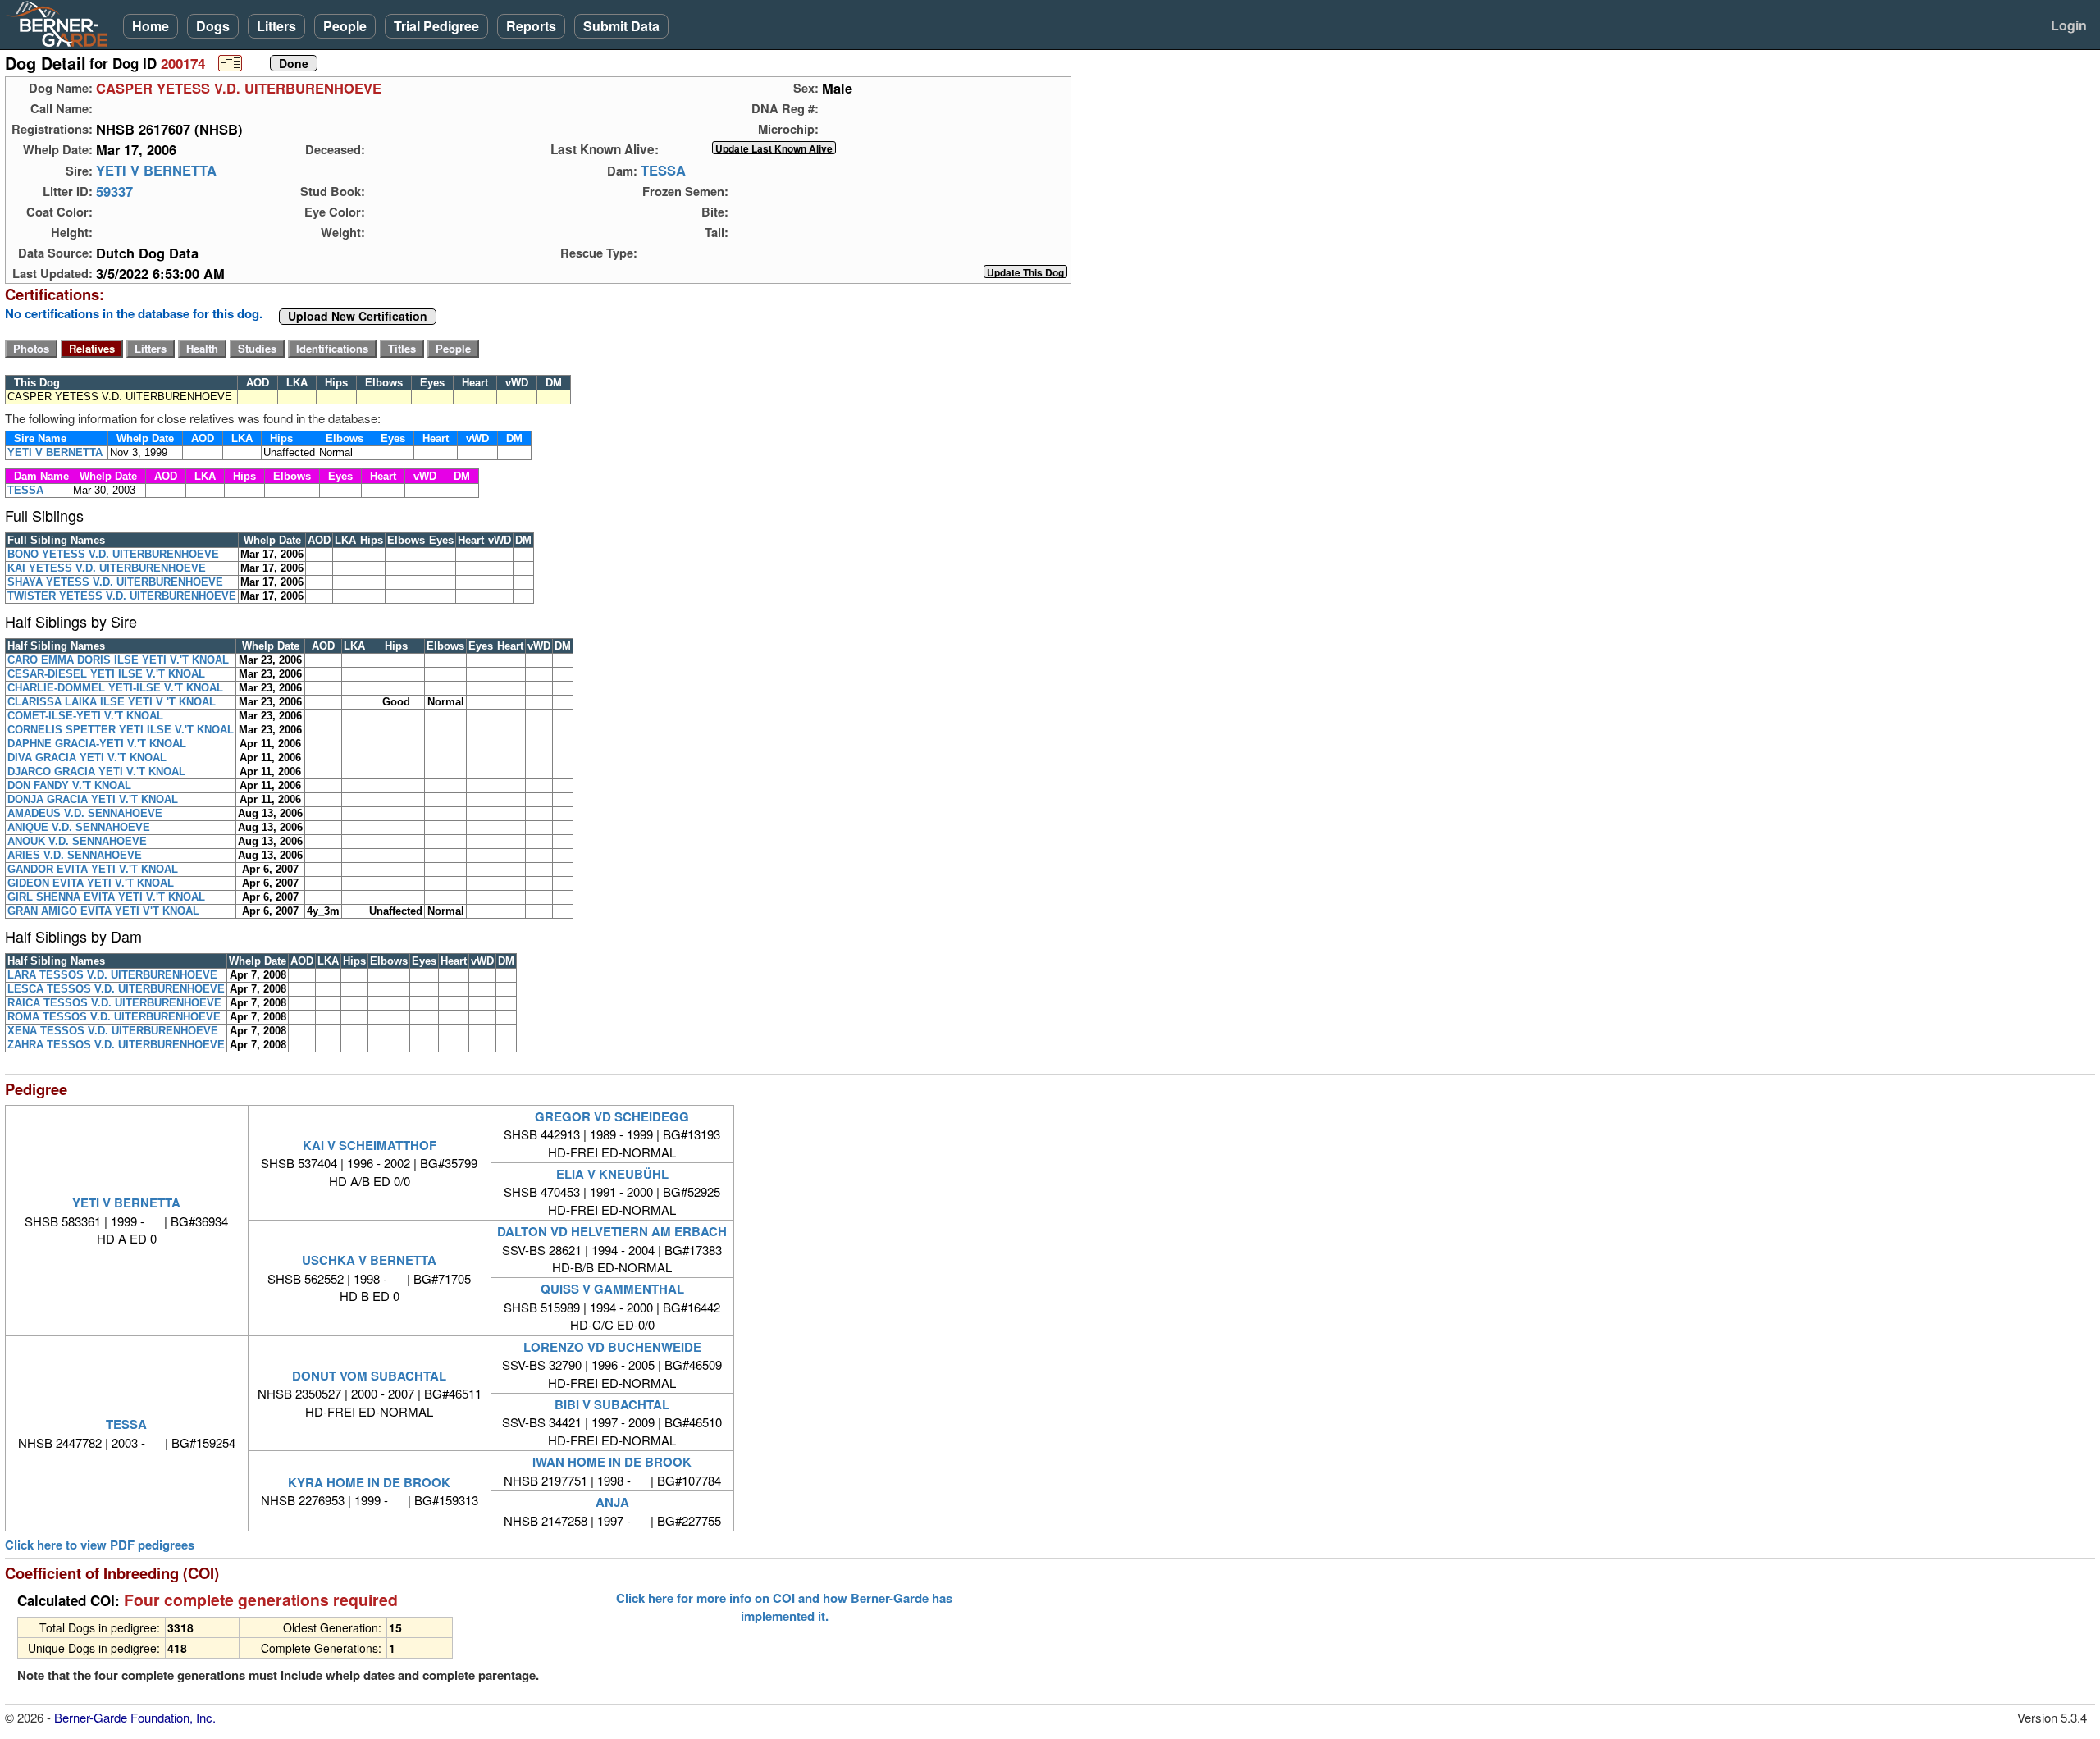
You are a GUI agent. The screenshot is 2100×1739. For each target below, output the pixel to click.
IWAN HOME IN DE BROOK (612, 1462)
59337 (114, 191)
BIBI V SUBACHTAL (612, 1404)
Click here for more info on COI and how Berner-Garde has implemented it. (784, 1607)
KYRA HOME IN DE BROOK (369, 1482)
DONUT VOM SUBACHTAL (369, 1376)
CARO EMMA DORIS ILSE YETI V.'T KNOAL (118, 660)
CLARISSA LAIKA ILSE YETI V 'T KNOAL (112, 702)
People (345, 26)
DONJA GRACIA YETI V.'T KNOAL (93, 799)
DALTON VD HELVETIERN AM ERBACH (612, 1231)
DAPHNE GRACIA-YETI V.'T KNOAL (97, 744)
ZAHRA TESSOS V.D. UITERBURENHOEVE (116, 1045)
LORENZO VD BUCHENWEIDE (612, 1347)
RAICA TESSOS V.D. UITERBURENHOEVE (114, 1003)
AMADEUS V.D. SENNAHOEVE (85, 813)
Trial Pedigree (436, 26)
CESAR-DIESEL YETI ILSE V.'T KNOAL (106, 674)
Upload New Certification (358, 317)
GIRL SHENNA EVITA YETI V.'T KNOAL (106, 897)
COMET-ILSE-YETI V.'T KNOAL (85, 716)
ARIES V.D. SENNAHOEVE (75, 855)
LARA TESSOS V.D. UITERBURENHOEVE (112, 975)
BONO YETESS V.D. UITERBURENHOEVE (113, 554)
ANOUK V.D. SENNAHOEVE (77, 841)
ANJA (612, 1502)
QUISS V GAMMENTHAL (612, 1289)
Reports (531, 26)
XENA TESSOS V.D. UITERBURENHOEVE (113, 1031)
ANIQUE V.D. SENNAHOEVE (79, 827)
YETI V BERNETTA (156, 171)
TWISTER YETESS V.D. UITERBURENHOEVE (122, 596)
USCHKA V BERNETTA (369, 1260)
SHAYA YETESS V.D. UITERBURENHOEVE (115, 582)
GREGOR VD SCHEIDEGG (612, 1116)
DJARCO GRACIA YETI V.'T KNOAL (96, 771)
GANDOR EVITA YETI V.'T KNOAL (93, 869)
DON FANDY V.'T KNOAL (69, 785)
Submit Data (621, 26)
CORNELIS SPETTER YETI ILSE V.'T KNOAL (121, 730)
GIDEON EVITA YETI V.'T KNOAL (91, 883)
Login (2069, 25)
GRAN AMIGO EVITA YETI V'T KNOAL (103, 911)
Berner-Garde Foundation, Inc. (135, 1717)
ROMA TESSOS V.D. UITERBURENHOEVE (114, 1017)
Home (151, 26)
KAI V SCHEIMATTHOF (370, 1145)
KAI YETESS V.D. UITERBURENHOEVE (107, 568)
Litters (276, 26)
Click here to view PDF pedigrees (100, 1545)
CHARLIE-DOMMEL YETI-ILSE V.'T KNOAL (115, 688)
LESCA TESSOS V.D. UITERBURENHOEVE (116, 989)
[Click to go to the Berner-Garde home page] (62, 23)
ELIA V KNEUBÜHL (612, 1174)
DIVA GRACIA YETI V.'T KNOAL (87, 758)
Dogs (213, 26)
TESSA (663, 171)
